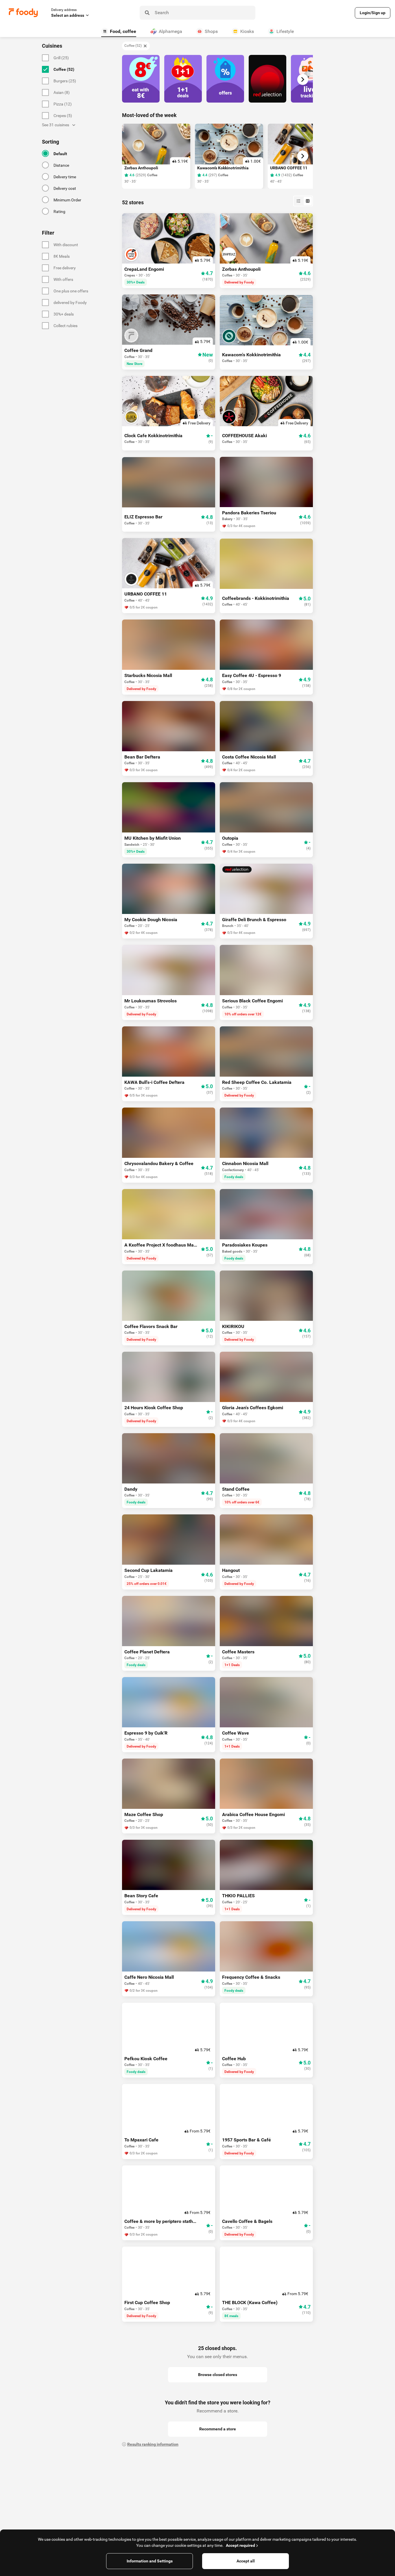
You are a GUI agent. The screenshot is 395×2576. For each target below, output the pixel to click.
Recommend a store (218, 2429)
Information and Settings (150, 2561)
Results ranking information (153, 2444)
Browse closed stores (218, 2375)
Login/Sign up (373, 13)
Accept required (240, 2545)
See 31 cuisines (56, 125)
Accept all (246, 2561)
